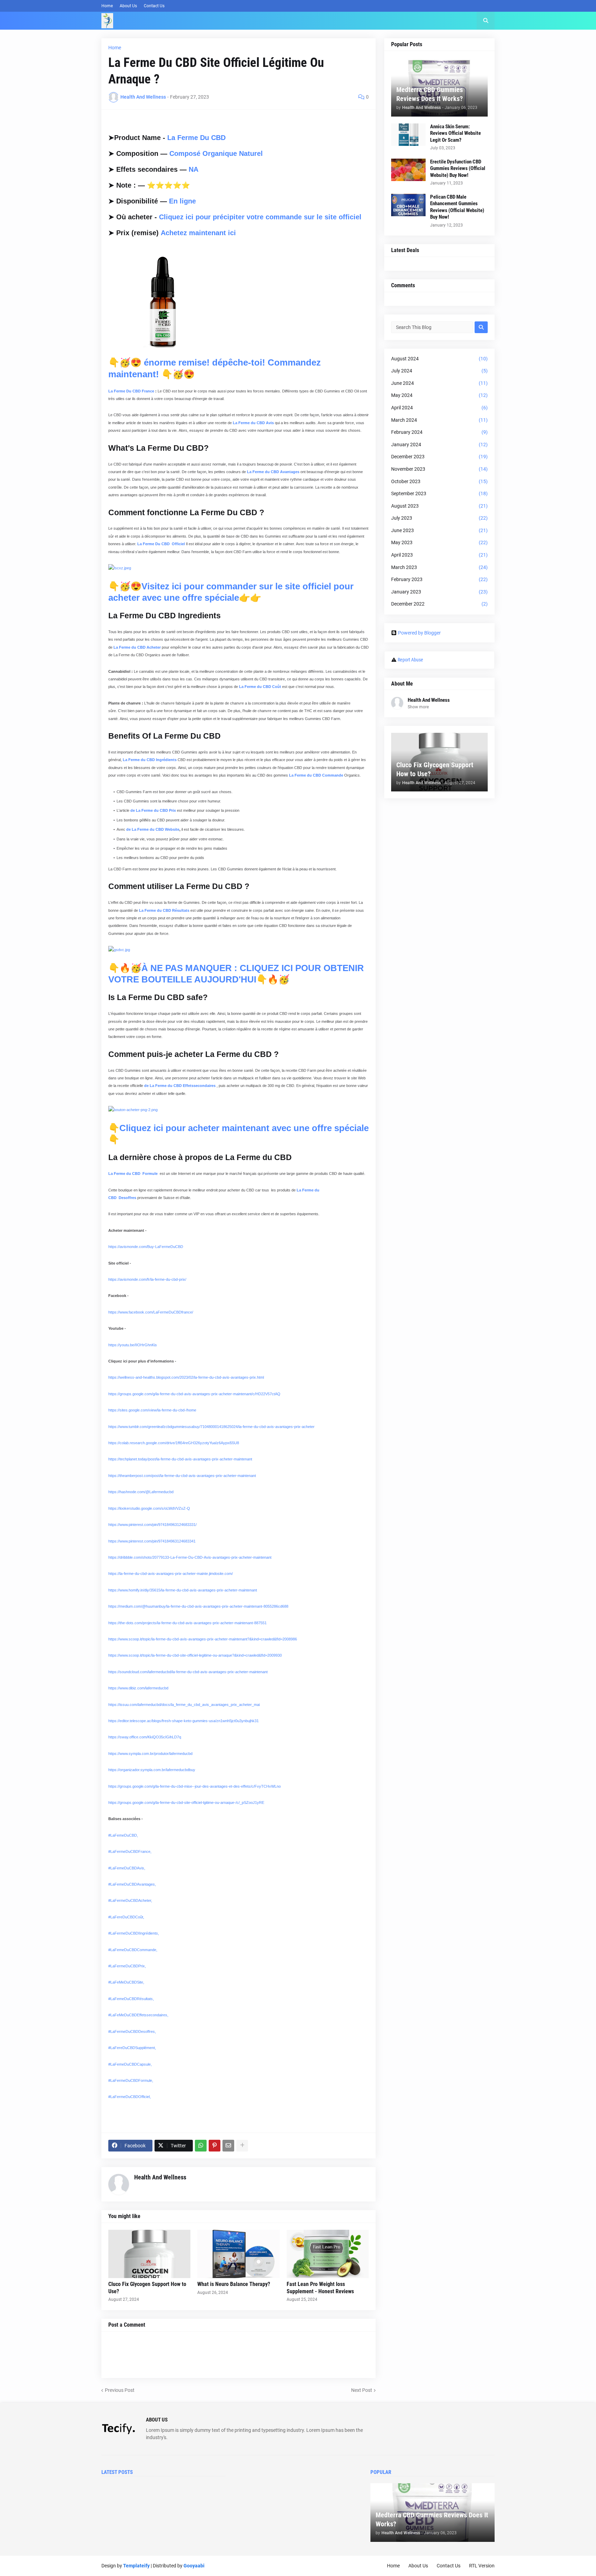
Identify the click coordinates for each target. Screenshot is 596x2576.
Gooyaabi (194, 2566)
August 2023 (439, 506)
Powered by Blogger (419, 633)
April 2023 (439, 555)
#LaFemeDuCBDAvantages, (132, 1884)
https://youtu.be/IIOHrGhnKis (133, 1345)
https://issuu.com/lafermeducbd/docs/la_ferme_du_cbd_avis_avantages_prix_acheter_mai (184, 1705)
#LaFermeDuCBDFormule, (131, 2080)
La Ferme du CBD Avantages (273, 472)
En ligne (182, 201)
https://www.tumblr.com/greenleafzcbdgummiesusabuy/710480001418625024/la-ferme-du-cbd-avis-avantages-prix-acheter (211, 1427)
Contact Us (154, 6)
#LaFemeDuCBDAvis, (127, 1868)
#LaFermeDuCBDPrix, (127, 1966)
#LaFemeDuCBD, (124, 1835)
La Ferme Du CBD (196, 138)
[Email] (228, 2146)
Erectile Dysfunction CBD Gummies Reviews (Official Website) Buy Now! (458, 168)
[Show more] (242, 2146)
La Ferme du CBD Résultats (164, 910)
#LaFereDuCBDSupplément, (132, 2048)
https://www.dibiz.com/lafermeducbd (138, 1688)
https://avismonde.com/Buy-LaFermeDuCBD (146, 1247)
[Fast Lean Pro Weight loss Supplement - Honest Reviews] (328, 2254)
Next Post (362, 2390)
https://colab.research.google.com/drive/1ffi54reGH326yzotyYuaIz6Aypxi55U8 (174, 1443)
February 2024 (439, 432)
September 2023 (439, 493)
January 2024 (439, 445)
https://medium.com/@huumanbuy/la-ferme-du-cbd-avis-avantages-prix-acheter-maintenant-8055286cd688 (198, 1606)
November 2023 (439, 469)
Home (107, 6)
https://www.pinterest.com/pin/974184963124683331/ (152, 1525)
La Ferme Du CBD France (132, 391)
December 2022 (439, 604)
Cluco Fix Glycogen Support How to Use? (147, 2288)
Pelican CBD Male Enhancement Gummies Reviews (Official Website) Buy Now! (457, 207)
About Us (128, 6)
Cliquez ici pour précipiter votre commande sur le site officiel (260, 217)
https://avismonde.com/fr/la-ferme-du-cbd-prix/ (147, 1279)
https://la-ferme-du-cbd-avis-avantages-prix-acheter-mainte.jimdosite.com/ (171, 1574)
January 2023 (439, 592)
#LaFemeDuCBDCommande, (133, 1950)
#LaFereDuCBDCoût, (126, 1917)
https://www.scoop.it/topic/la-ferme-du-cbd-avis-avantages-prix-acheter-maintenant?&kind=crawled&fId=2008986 (203, 1639)
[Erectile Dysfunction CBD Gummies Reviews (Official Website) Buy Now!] (408, 170)
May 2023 (439, 542)
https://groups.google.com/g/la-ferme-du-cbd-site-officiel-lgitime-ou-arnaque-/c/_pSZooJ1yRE (186, 1803)
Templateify (136, 2566)
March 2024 (439, 420)
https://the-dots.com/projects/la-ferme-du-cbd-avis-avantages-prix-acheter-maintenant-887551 (187, 1623)
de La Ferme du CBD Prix (153, 810)
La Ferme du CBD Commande (316, 775)
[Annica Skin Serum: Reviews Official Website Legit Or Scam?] (408, 135)
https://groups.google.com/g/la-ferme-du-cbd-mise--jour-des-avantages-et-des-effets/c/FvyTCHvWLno (195, 1786)
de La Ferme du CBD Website (153, 829)
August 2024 (439, 359)
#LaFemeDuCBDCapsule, (130, 2064)
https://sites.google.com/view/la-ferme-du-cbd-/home (152, 1410)
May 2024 (439, 395)
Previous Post (120, 2390)
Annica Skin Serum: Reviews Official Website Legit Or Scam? (455, 133)
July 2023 (439, 518)
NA (193, 169)
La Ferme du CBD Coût (260, 687)
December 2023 (439, 457)
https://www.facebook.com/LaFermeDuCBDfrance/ (151, 1312)
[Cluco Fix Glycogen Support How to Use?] (149, 2254)
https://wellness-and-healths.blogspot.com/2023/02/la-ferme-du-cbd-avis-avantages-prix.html (187, 1377)
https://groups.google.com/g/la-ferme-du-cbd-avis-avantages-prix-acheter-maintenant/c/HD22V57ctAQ (194, 1394)
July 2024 (439, 371)
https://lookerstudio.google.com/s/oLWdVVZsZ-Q (149, 1508)
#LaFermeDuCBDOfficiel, (130, 2097)
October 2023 (439, 481)
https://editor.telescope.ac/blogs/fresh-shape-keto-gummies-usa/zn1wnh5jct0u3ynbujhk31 (183, 1721)
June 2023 (439, 530)
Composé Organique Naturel (216, 153)
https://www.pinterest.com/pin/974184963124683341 (152, 1541)
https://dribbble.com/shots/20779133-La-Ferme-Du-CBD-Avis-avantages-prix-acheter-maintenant (190, 1557)
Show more (418, 707)
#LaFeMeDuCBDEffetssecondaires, (138, 2015)
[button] (486, 21)
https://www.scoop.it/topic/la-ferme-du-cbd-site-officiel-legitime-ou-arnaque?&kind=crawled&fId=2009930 (195, 1655)
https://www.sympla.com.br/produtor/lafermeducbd (150, 1754)
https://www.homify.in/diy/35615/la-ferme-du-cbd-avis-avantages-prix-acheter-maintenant (183, 1590)
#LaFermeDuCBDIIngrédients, (134, 1933)
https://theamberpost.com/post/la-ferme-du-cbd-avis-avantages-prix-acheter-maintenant (182, 1476)
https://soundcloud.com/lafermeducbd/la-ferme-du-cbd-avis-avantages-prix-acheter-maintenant (188, 1672)
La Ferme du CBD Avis (253, 423)
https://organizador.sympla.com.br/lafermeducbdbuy (152, 1770)
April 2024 (439, 408)
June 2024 (439, 383)
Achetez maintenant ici (198, 233)
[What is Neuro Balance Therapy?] (238, 2254)
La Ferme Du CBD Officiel (161, 544)
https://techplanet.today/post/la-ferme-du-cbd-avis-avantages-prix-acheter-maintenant (180, 1459)
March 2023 (439, 567)
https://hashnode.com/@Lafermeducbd (141, 1492)
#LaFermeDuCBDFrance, (130, 1851)
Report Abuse (410, 660)
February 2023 (439, 579)
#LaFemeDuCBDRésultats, (131, 1999)
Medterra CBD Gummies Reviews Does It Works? (430, 94)
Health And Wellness (160, 2177)
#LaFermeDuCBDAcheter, (130, 1900)
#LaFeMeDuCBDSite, (126, 1982)
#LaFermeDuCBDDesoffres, (132, 2031)
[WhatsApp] (201, 2146)
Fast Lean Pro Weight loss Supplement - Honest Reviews (320, 2288)
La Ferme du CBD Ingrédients (150, 760)
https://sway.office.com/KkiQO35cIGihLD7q (145, 1737)
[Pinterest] (215, 2146)
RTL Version (482, 2566)
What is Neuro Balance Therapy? (234, 2284)
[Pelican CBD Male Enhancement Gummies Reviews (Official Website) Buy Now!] (408, 205)
